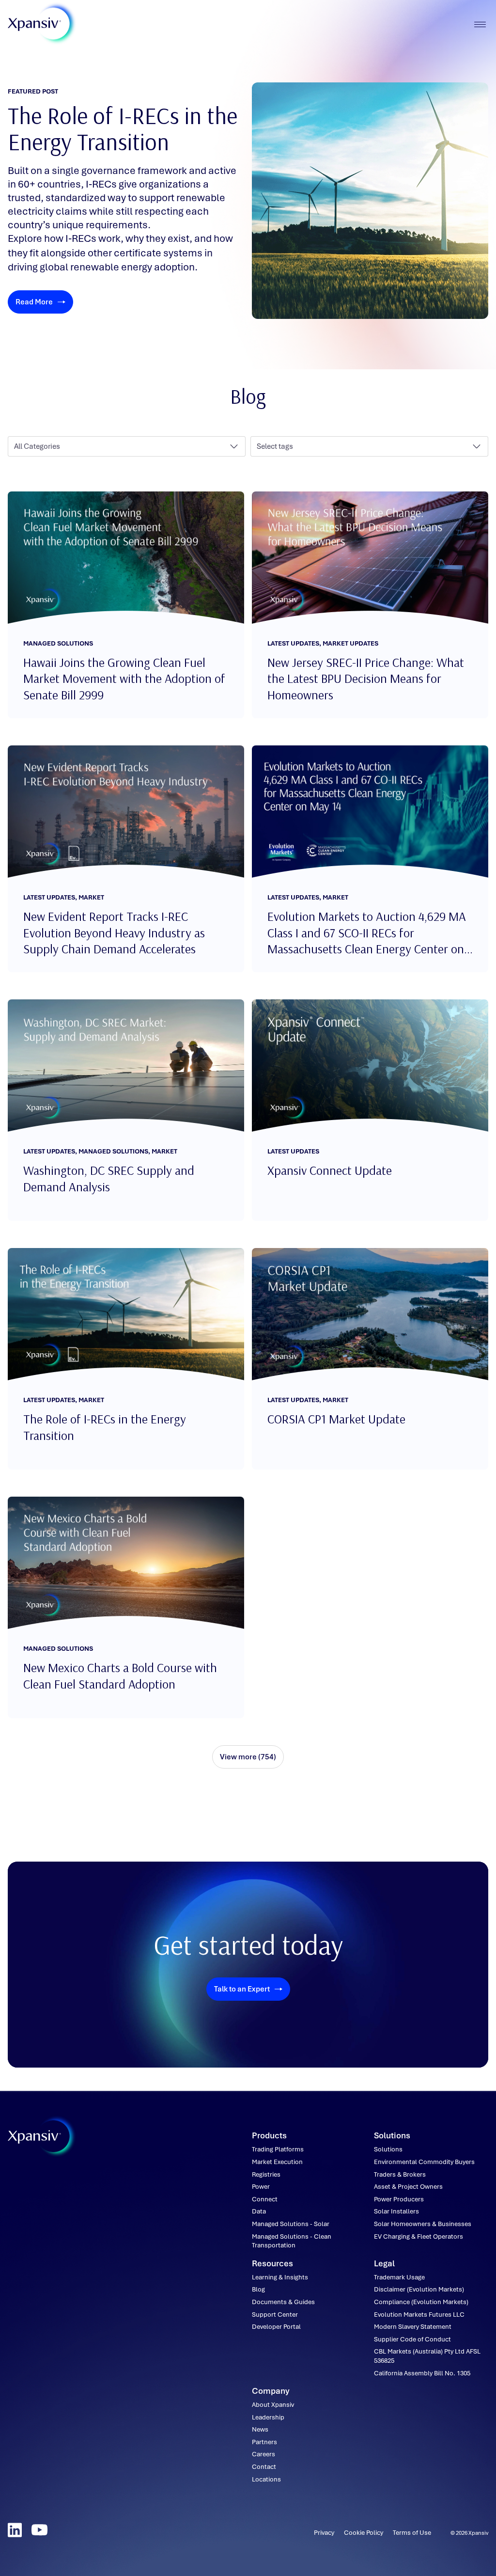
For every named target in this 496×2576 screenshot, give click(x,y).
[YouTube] (39, 2530)
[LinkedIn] (15, 2530)
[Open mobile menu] (480, 24)
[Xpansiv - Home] (34, 24)
